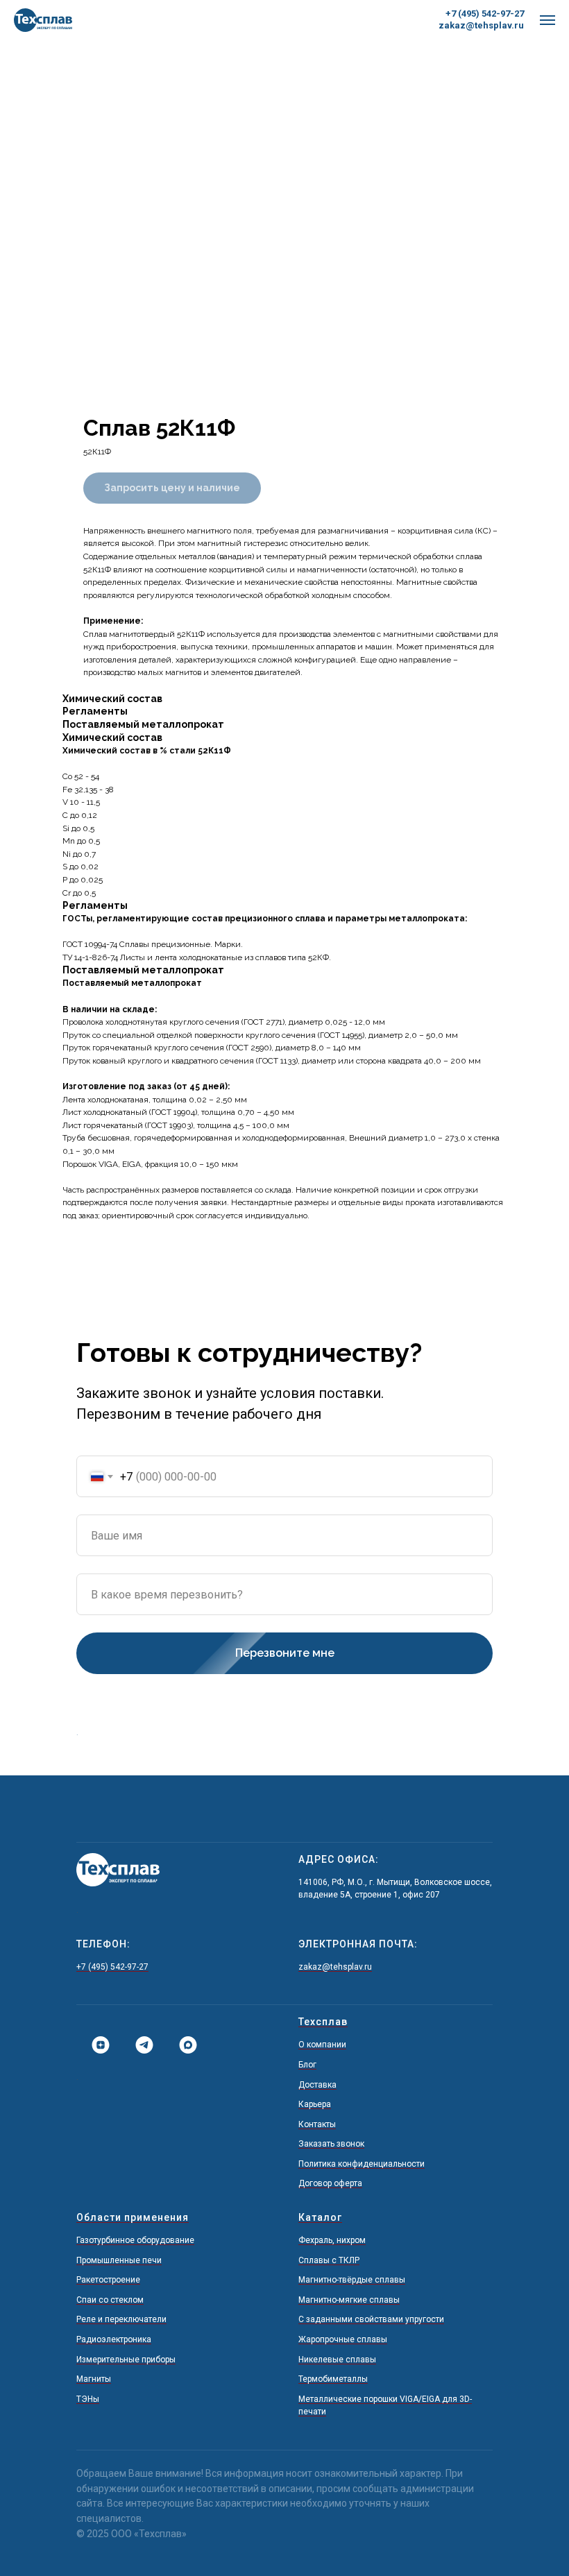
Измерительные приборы (126, 2360)
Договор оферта (330, 2183)
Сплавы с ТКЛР (329, 2260)
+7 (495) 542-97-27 (485, 14)
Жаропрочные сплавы (343, 2339)
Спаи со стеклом (110, 2300)
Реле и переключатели (121, 2319)
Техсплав (323, 2022)
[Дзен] (95, 2045)
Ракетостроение (108, 2280)
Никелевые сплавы (337, 2360)
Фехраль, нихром (332, 2240)
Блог (307, 2065)
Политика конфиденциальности (362, 2164)
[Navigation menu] (547, 20)
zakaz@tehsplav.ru (481, 25)
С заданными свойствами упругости (371, 2319)
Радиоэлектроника (114, 2339)
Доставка (317, 2085)
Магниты (94, 2379)
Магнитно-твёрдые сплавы (352, 2280)
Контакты (317, 2124)
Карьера (315, 2104)
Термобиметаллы (333, 2379)
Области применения (133, 2217)
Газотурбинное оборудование (135, 2240)
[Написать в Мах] (183, 2045)
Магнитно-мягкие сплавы (349, 2300)
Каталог (320, 2217)
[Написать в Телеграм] (139, 2045)
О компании (322, 2045)
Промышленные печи (119, 2260)
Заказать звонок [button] (331, 2144)
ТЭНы (88, 2399)
